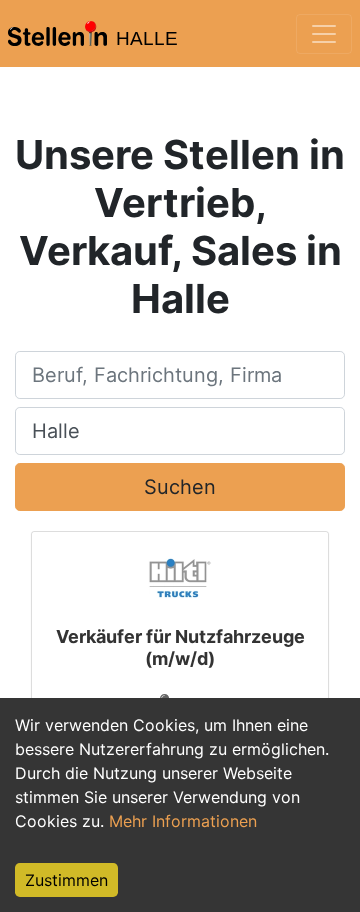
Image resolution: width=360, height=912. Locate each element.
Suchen (180, 487)
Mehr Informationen (183, 821)
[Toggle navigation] (324, 34)
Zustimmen (66, 880)
